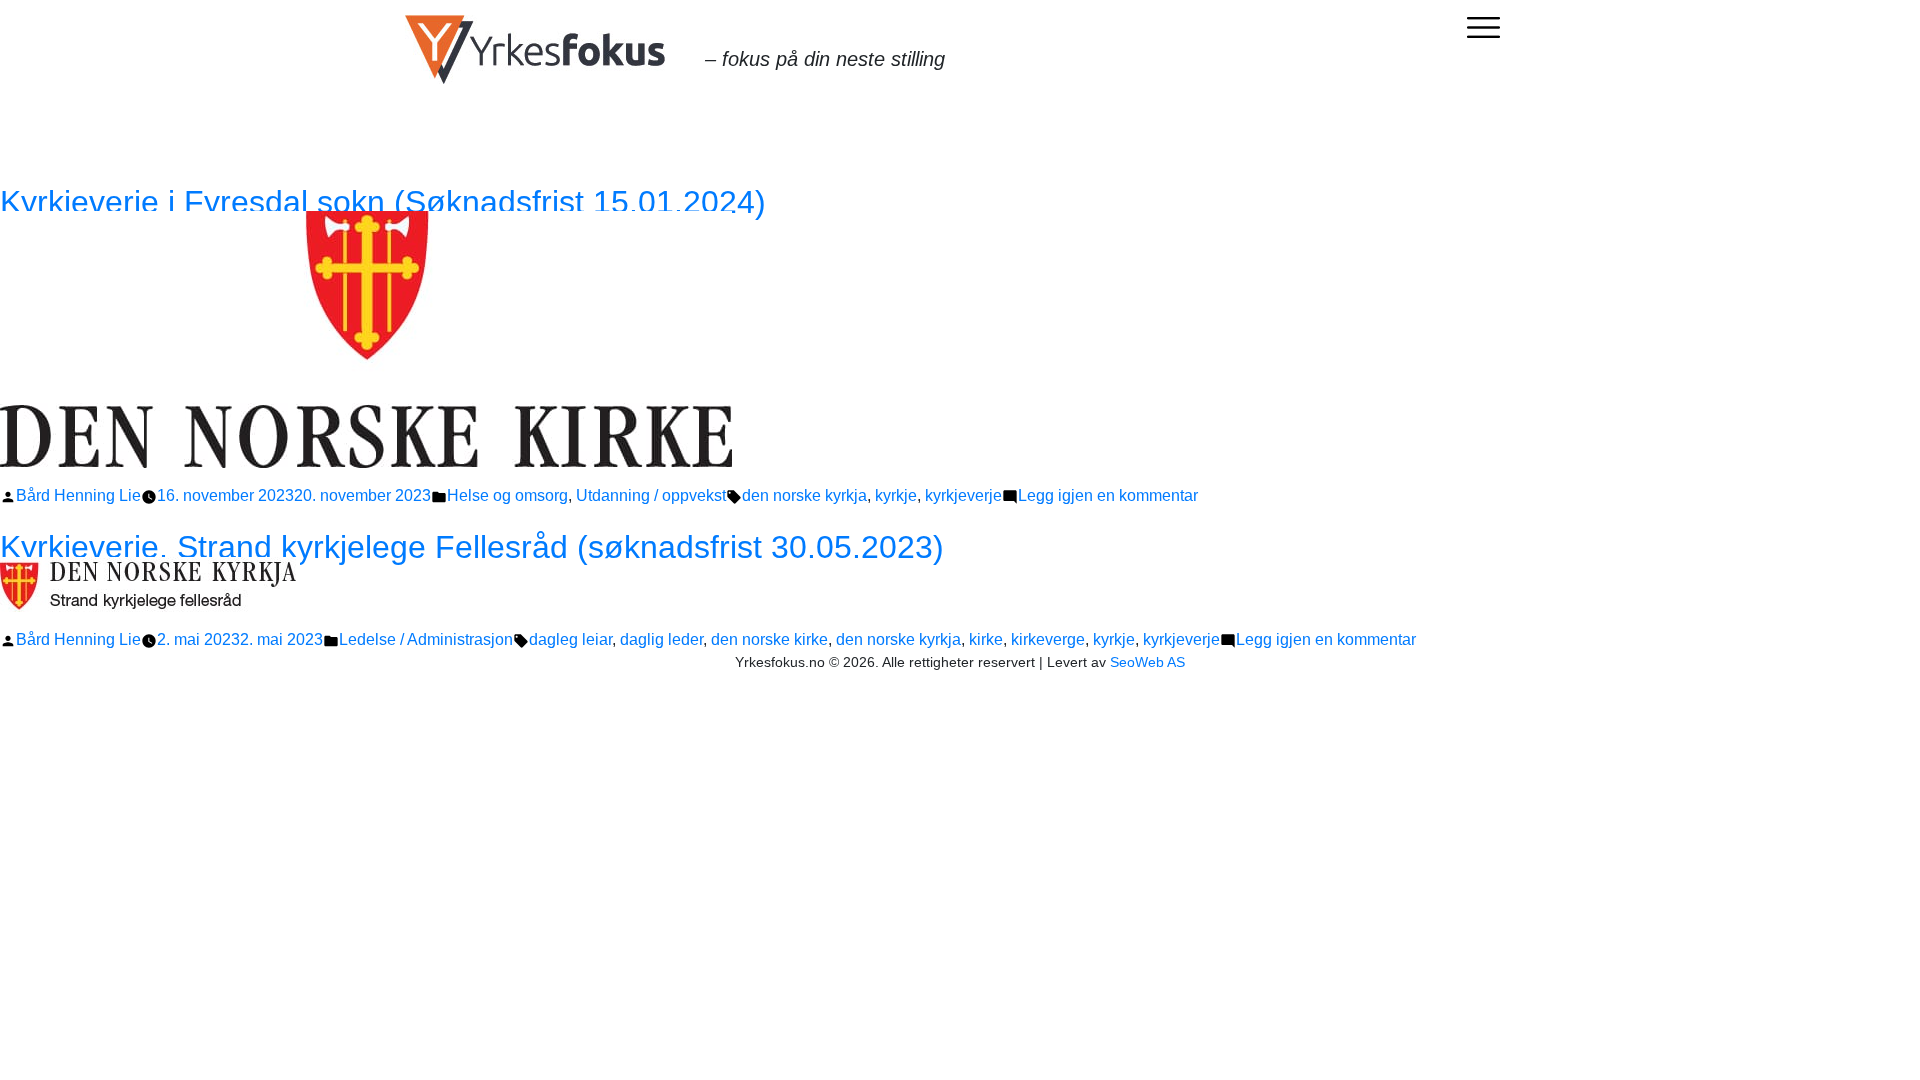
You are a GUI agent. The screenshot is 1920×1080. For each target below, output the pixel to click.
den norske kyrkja (804, 495)
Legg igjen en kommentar (1108, 495)
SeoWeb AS (1147, 662)
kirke (986, 639)
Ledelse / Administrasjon (426, 639)
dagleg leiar (570, 639)
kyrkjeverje (963, 495)
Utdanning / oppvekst (651, 495)
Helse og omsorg (507, 495)
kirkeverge (1048, 639)
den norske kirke (769, 639)
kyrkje (896, 495)
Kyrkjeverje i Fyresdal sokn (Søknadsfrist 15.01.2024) (383, 202)
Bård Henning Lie (78, 495)
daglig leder (661, 639)
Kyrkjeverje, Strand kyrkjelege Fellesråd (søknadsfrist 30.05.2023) (472, 547)
